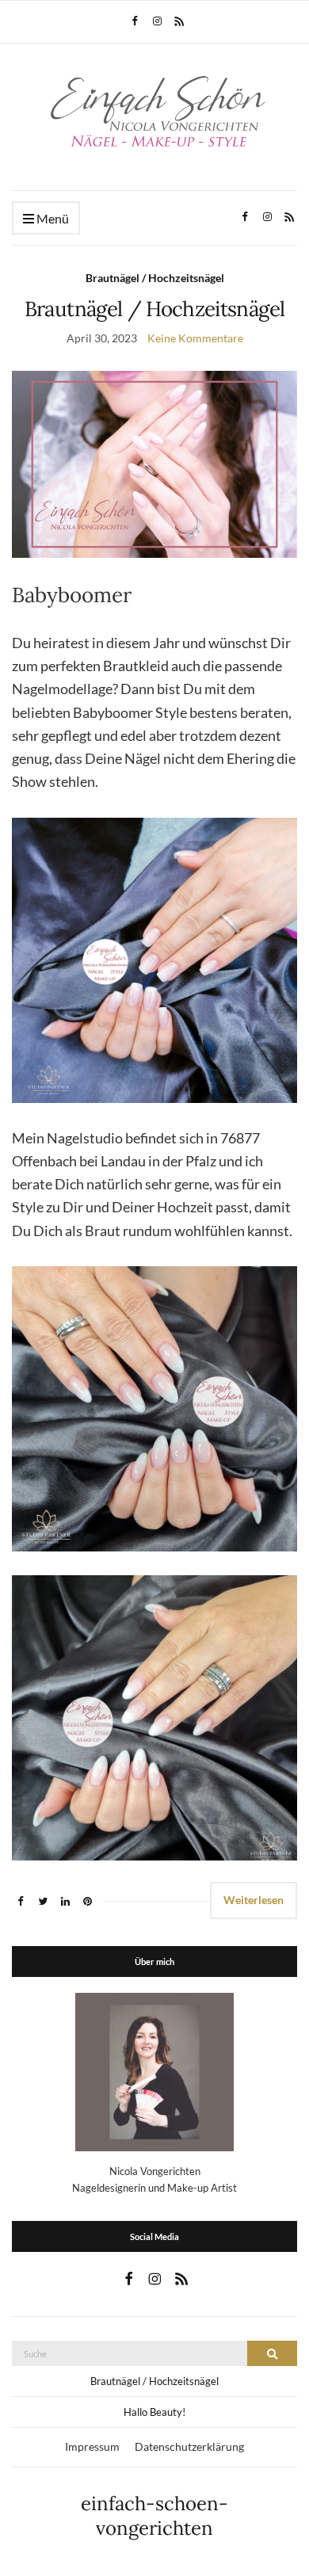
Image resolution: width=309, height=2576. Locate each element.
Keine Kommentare (195, 338)
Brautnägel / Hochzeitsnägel (155, 278)
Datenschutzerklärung (189, 2446)
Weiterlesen (254, 1900)
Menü (51, 218)
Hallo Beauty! (154, 2412)
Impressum (92, 2446)
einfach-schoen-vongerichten (154, 2516)
